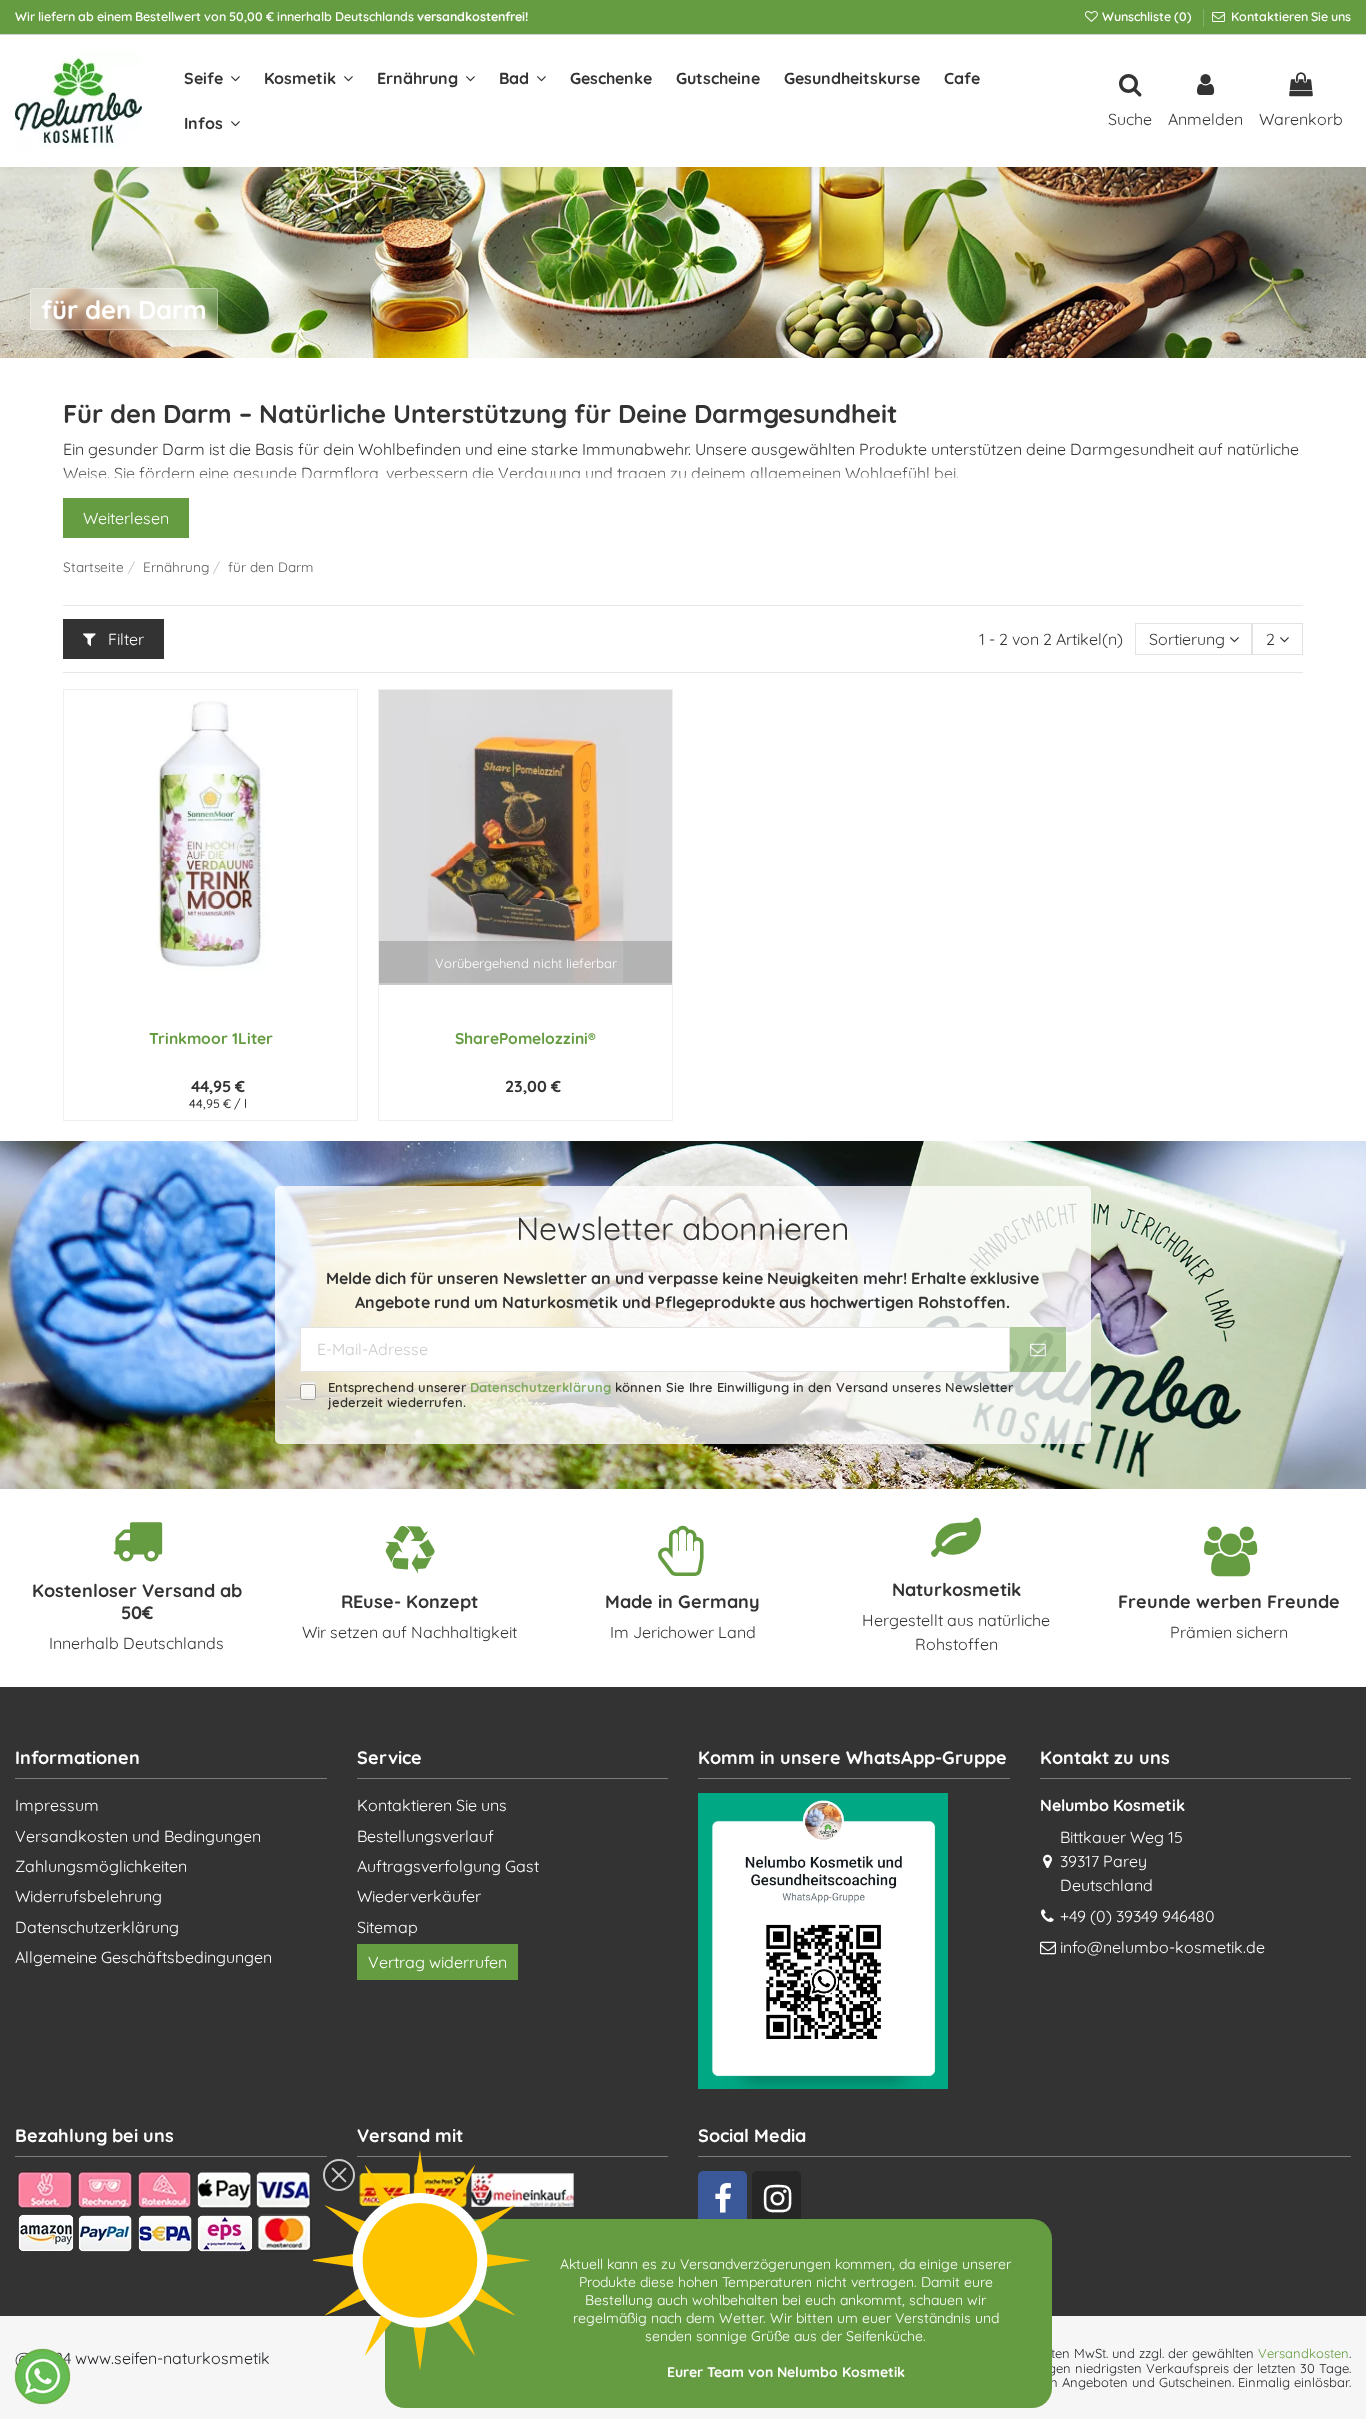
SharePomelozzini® (525, 1038)
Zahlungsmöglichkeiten (101, 1866)
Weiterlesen (126, 518)
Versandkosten (1303, 2353)
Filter (124, 639)
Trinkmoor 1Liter (211, 1038)
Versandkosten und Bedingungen (138, 1836)
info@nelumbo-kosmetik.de (1162, 1947)
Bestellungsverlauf (425, 1836)
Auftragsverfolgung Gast (448, 1866)
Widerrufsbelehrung (88, 1896)
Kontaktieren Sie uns (1289, 16)
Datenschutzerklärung (540, 1387)
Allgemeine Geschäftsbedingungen (143, 1957)
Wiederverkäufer (419, 1896)
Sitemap (387, 1927)
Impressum (57, 1805)
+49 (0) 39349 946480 (1137, 1916)
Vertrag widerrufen (437, 1962)
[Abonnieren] (1038, 1349)
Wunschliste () (1147, 16)
